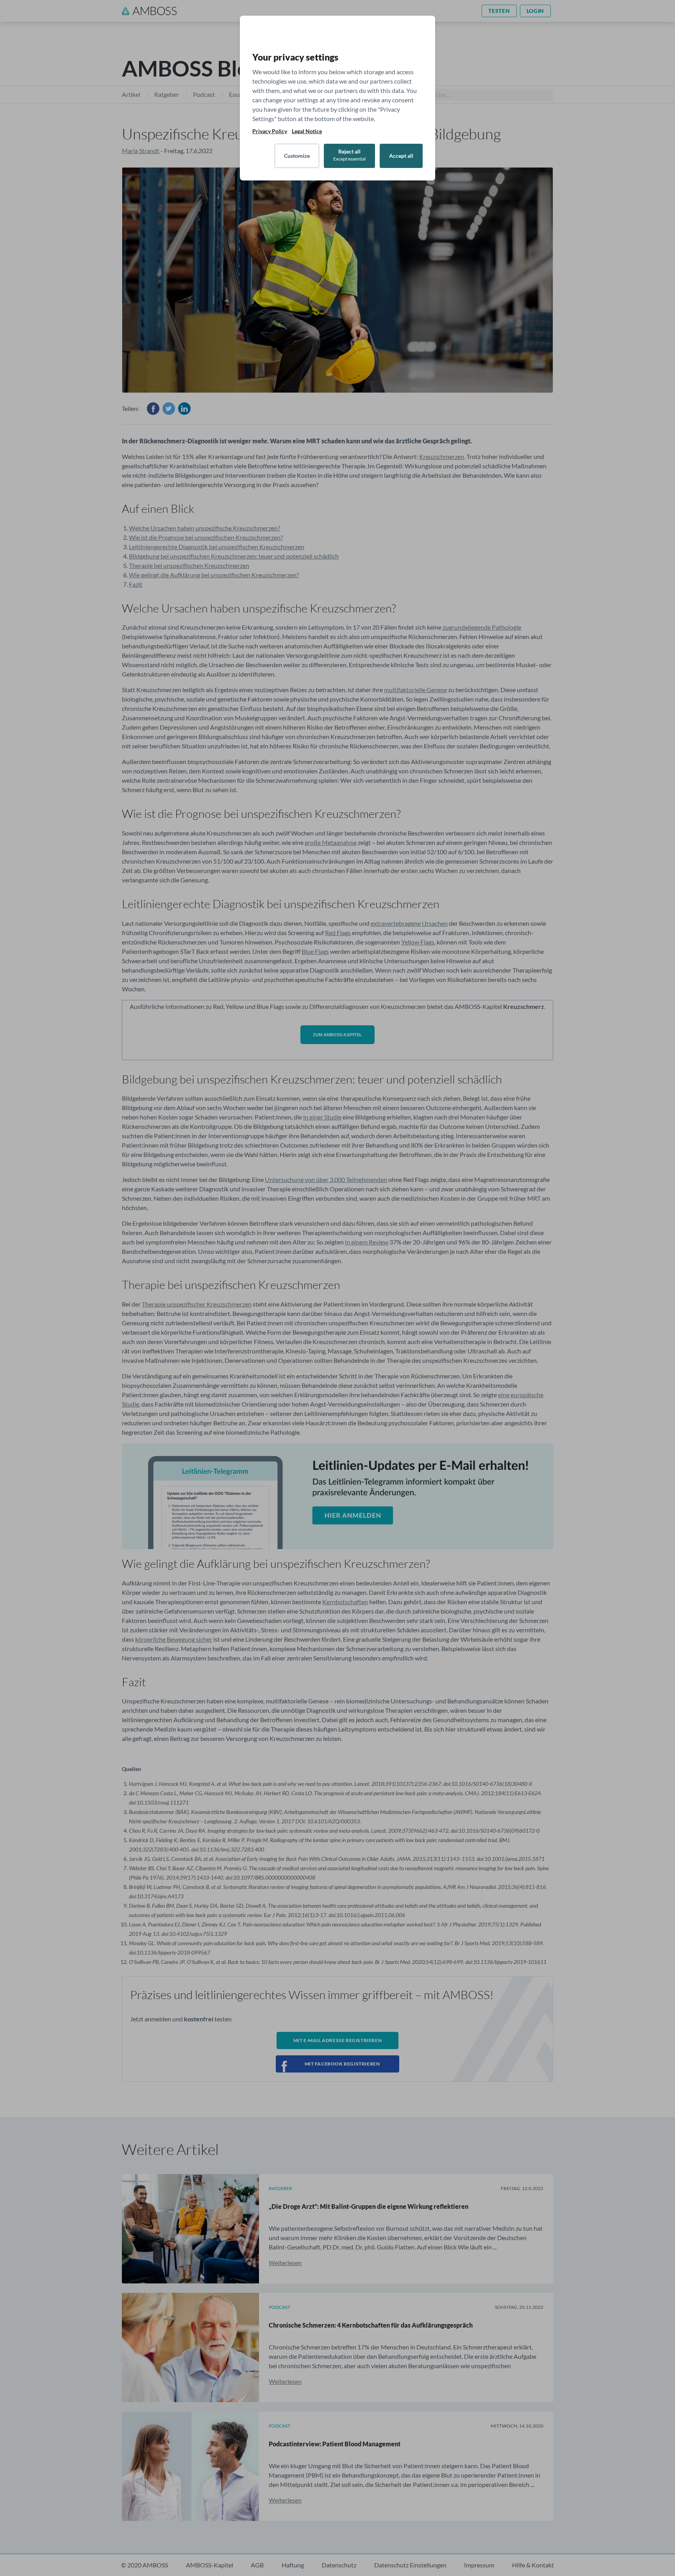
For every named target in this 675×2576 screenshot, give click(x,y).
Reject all (349, 155)
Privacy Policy (270, 131)
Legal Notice (307, 131)
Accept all (401, 156)
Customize (297, 156)
